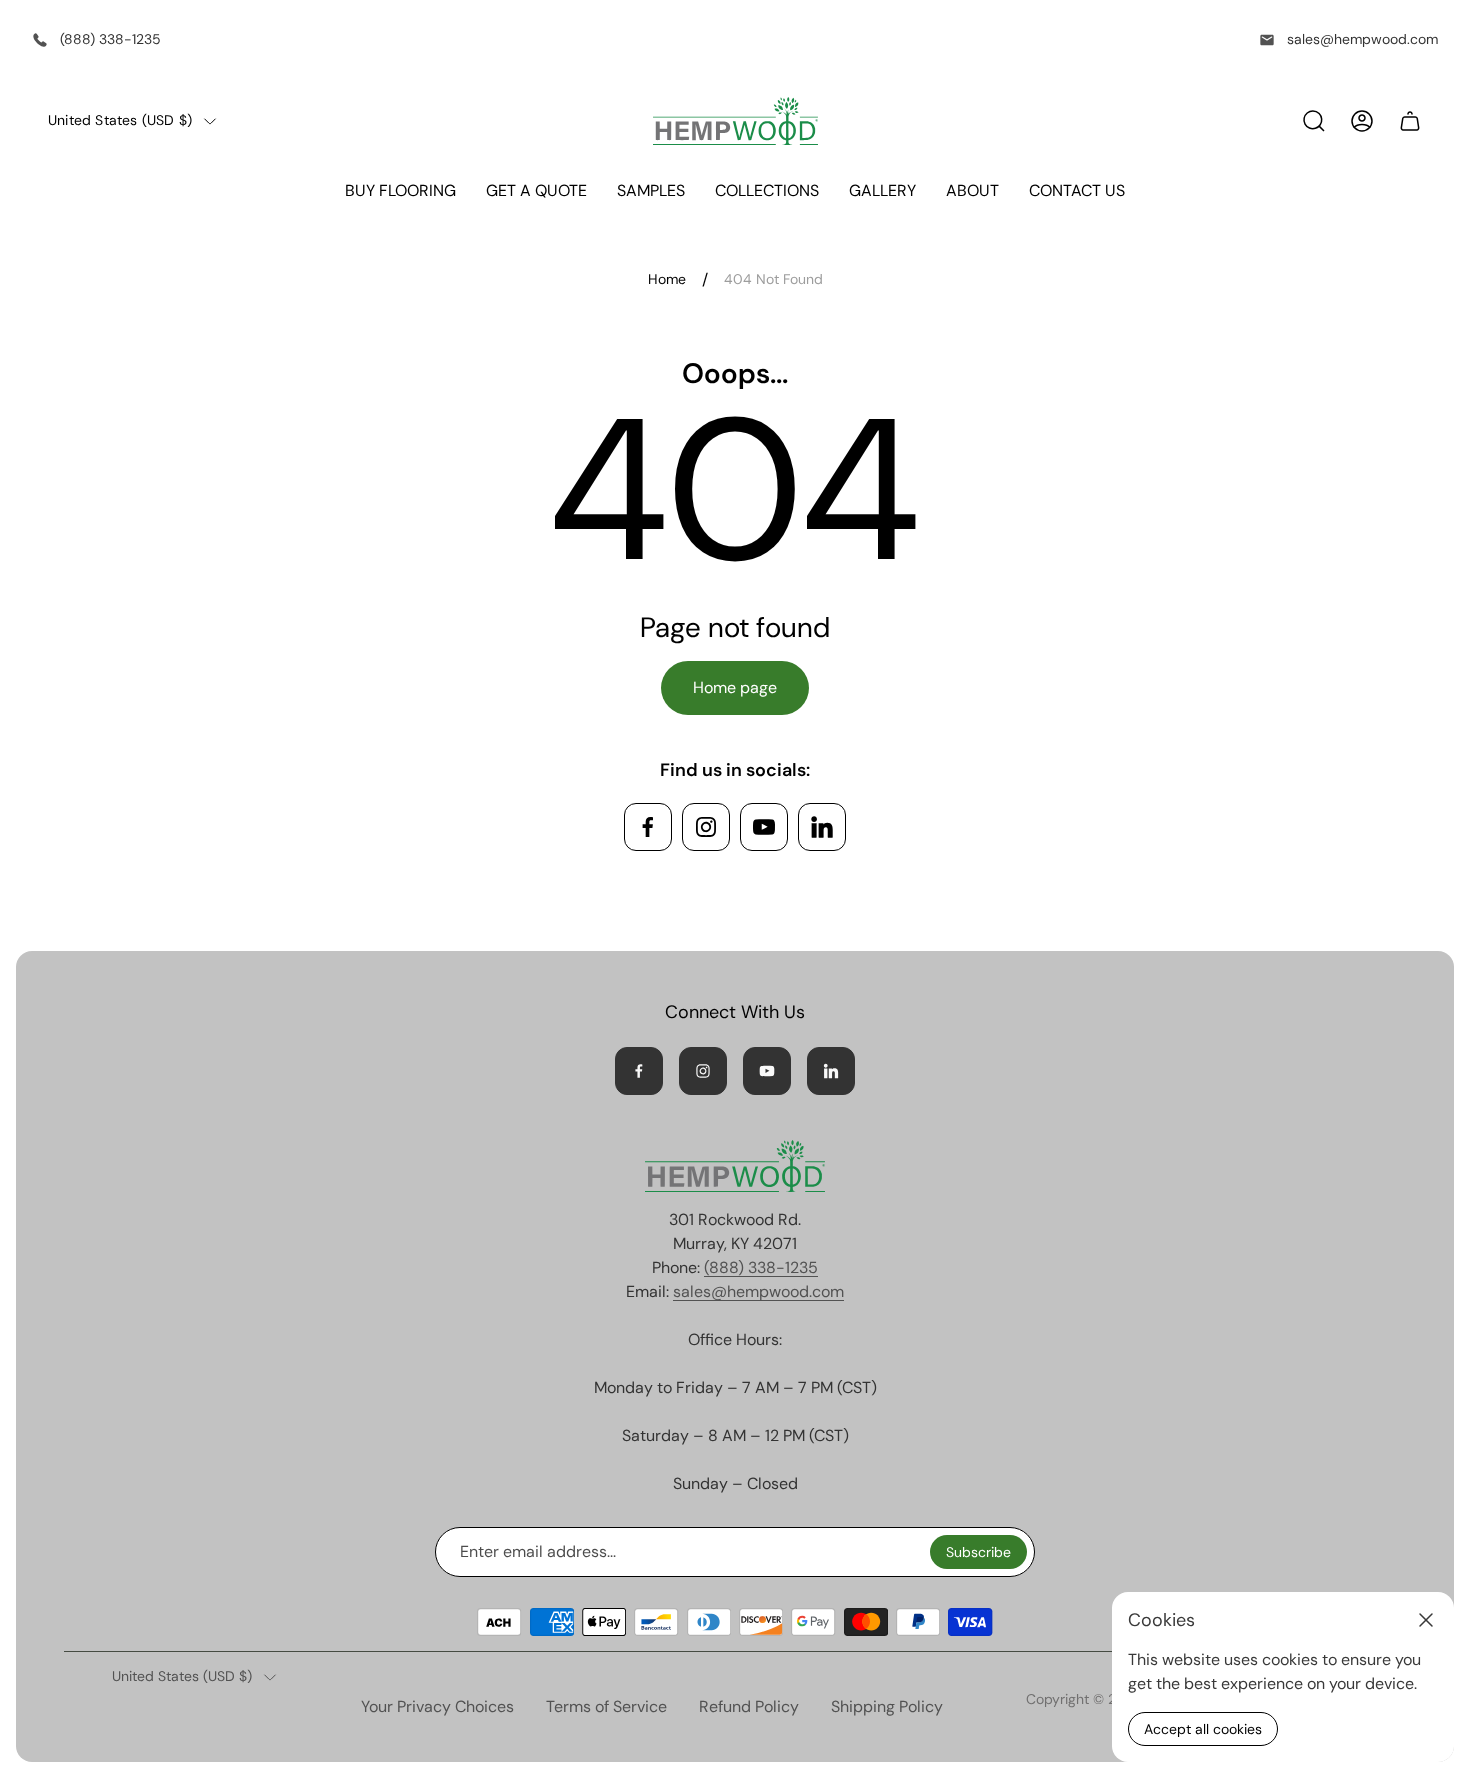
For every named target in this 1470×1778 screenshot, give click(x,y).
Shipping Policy (887, 1706)
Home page (735, 687)
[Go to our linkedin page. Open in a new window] (822, 827)
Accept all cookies (1203, 1729)
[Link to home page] (735, 1166)
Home (667, 279)
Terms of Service (606, 1706)
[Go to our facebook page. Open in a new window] (648, 827)
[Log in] (1362, 121)
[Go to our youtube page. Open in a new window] (764, 827)
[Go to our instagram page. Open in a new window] (706, 827)
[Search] (1314, 121)
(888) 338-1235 (110, 39)
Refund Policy (749, 1706)
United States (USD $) (120, 120)
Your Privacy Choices (437, 1706)
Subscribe (978, 1552)
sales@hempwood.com (1362, 39)
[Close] (1426, 1620)
